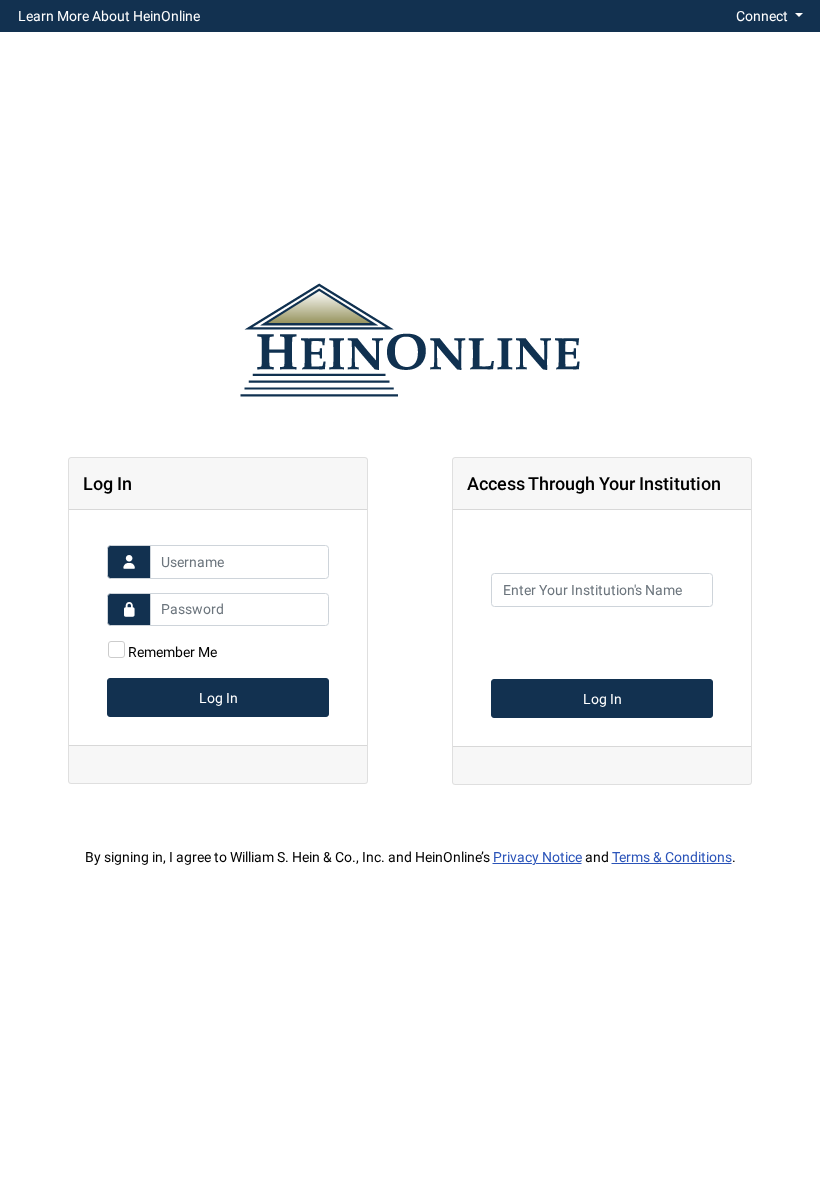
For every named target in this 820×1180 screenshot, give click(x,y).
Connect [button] (763, 16)
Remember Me (172, 652)
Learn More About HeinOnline (109, 16)
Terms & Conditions (672, 857)
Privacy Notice (537, 857)
